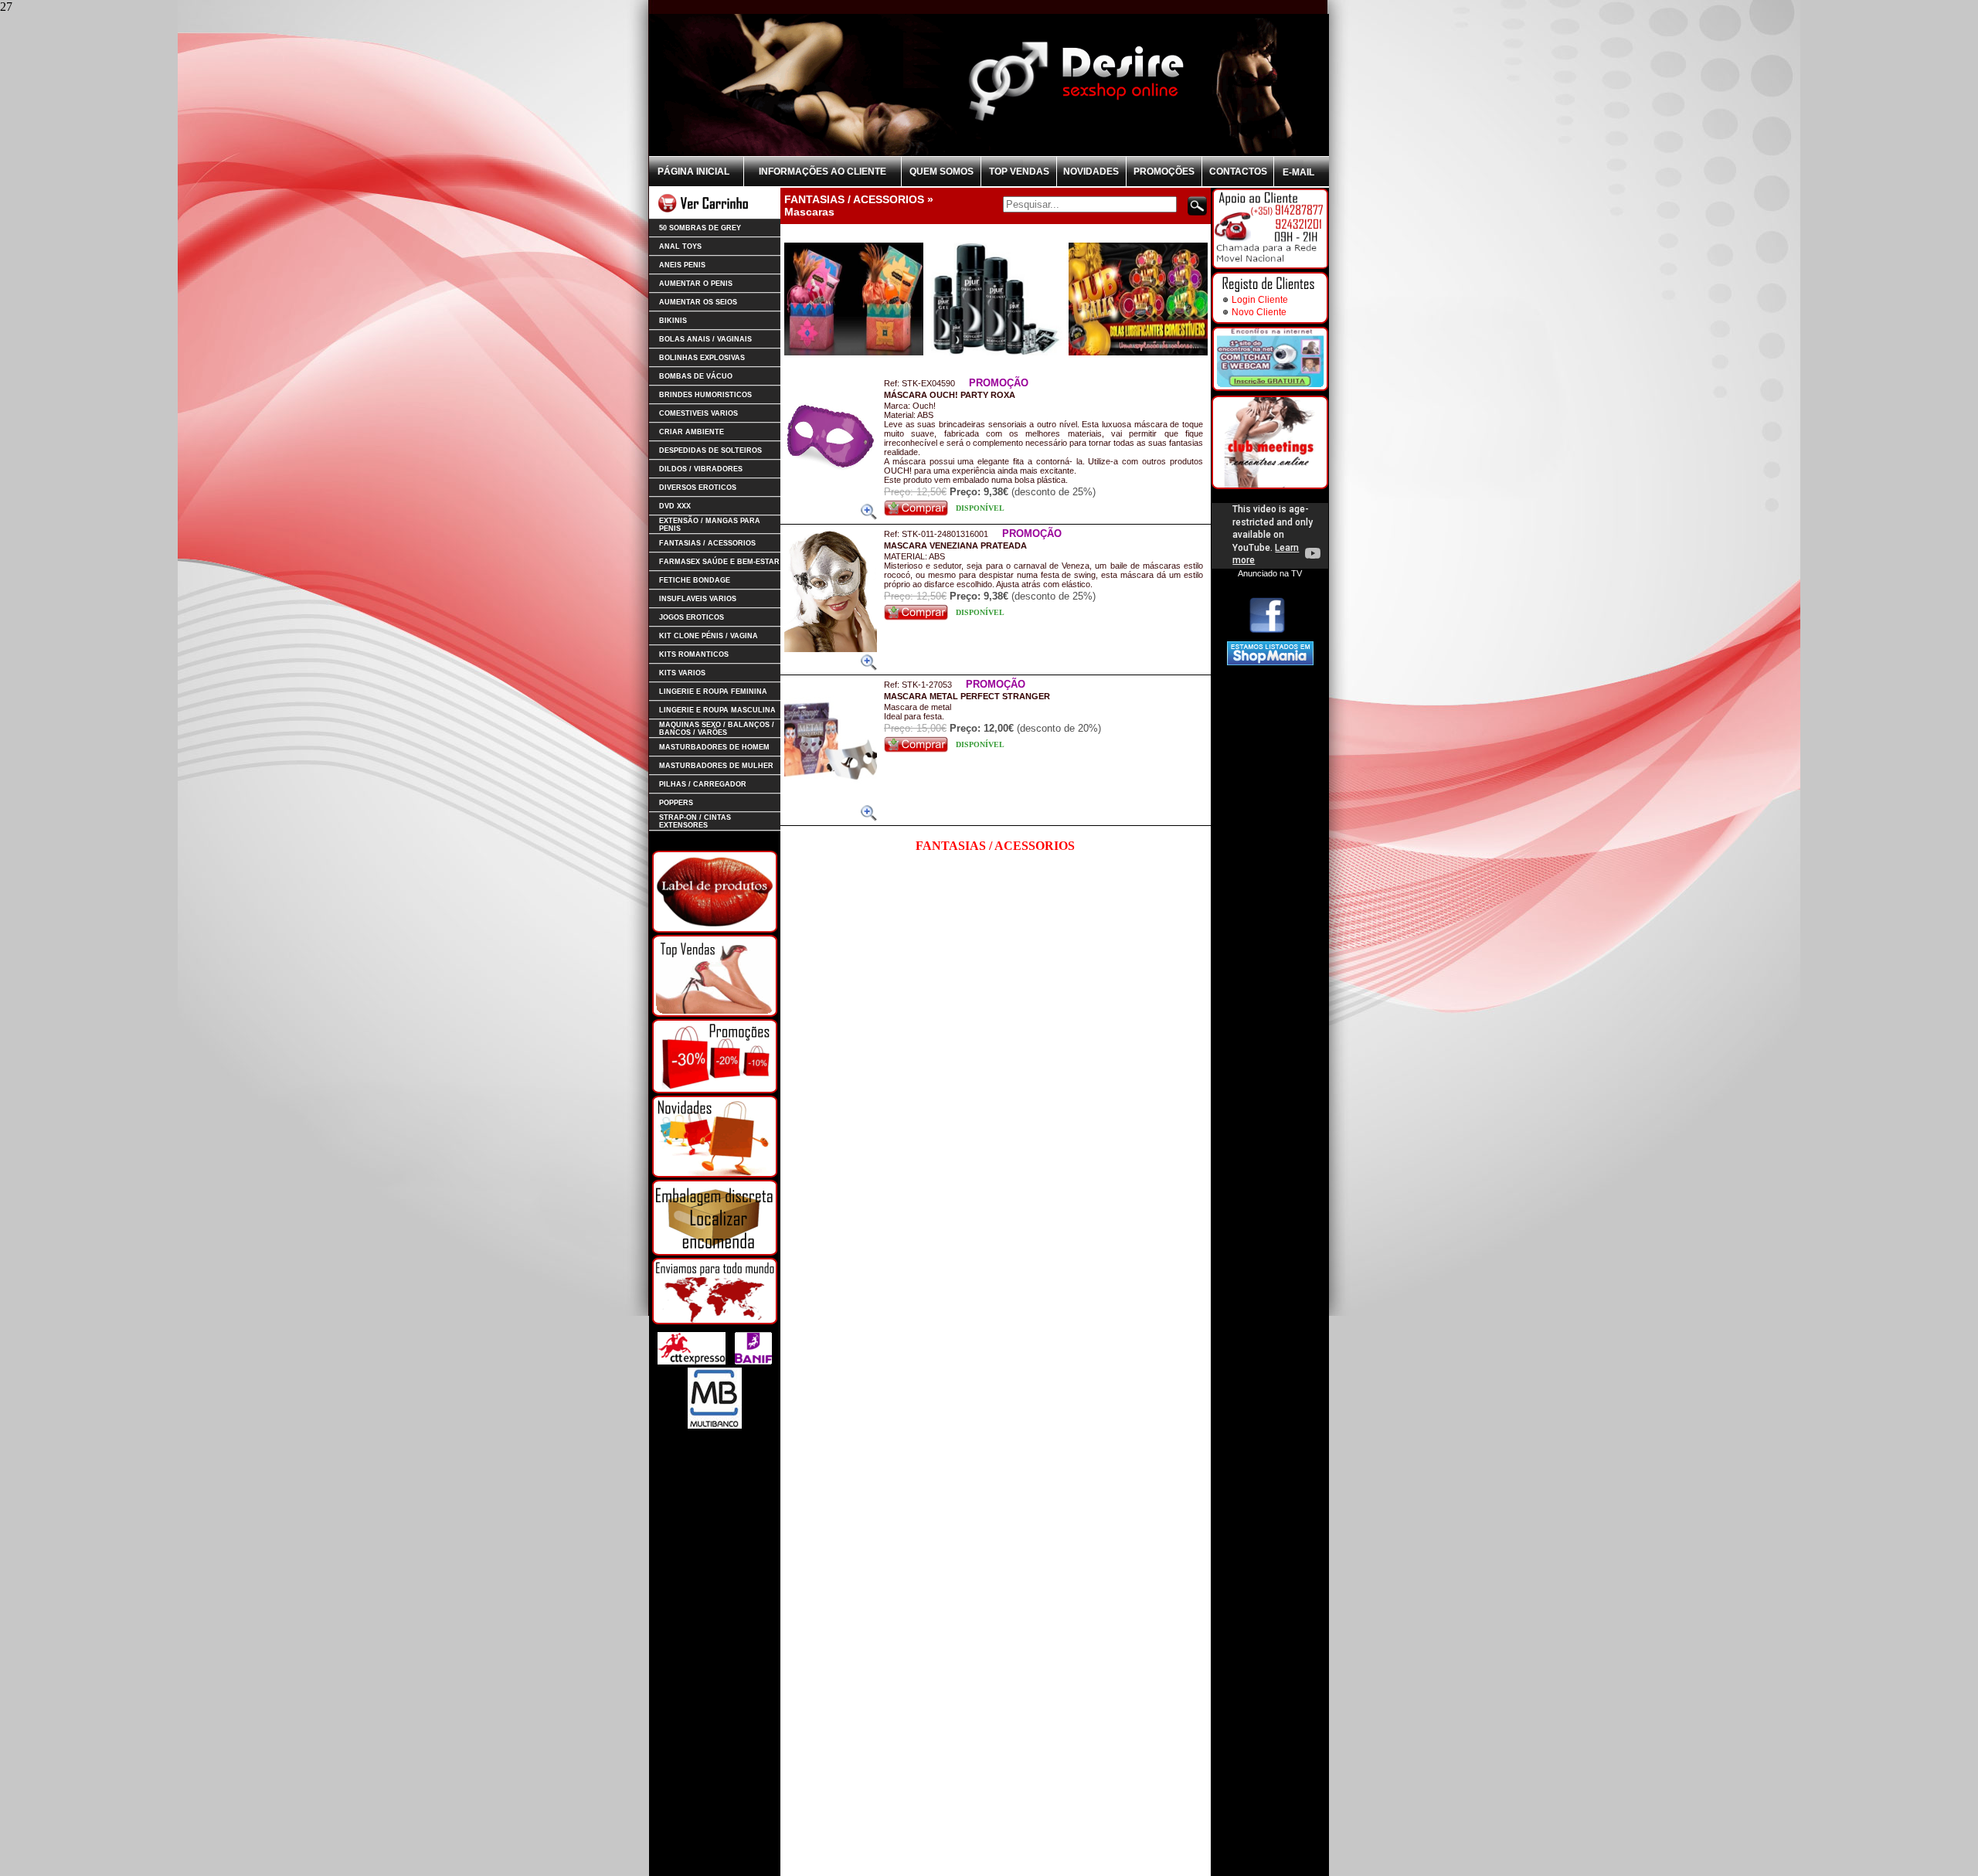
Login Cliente (1260, 300)
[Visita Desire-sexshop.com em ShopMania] (1270, 662)
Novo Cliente (1259, 312)
